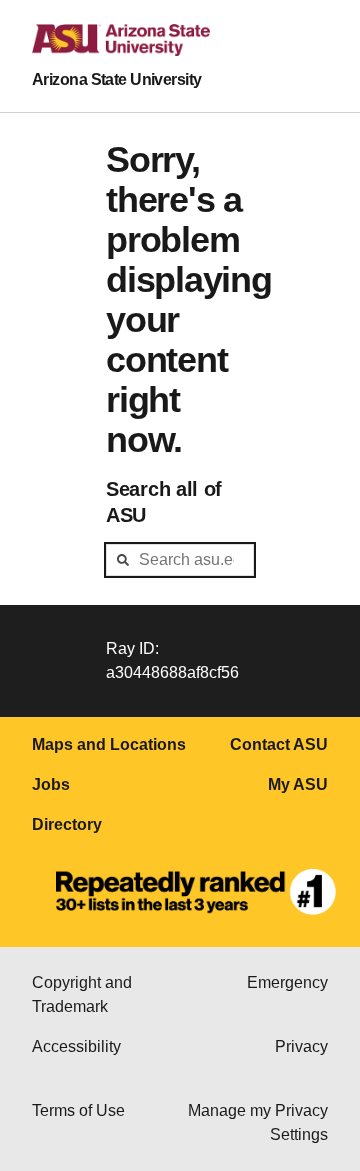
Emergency (287, 982)
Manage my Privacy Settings (258, 1122)
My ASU (298, 784)
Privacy (301, 1046)
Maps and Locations (109, 744)
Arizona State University (117, 79)
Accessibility (76, 1046)
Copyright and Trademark (82, 994)
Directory (67, 824)
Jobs (51, 784)
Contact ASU (279, 744)
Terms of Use (78, 1110)
